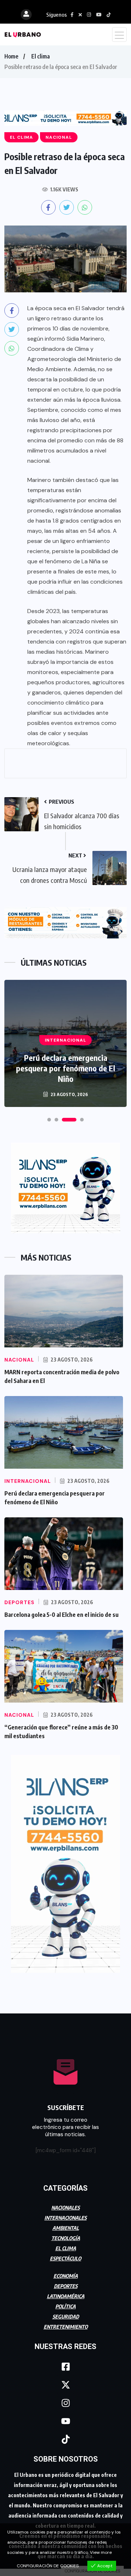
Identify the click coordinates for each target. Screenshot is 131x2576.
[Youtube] (65, 2421)
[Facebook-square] (65, 2366)
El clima (41, 56)
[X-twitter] (65, 2385)
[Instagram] (65, 2403)
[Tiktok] (65, 2439)
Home (11, 56)
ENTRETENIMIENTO (66, 2327)
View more (101, 2552)
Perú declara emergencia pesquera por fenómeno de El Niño (65, 1068)
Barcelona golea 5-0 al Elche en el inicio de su (61, 1615)
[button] (49, 1120)
